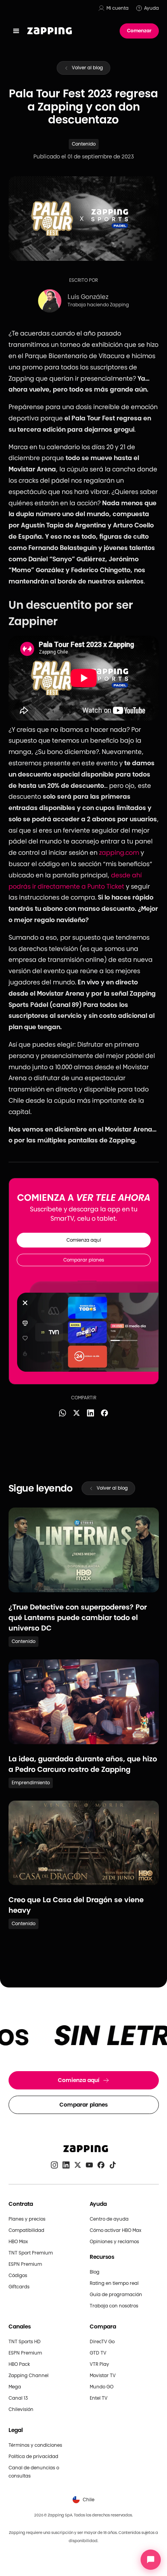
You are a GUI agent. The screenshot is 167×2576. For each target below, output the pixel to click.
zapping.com (119, 853)
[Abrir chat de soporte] (151, 2560)
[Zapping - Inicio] (84, 2149)
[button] (16, 31)
